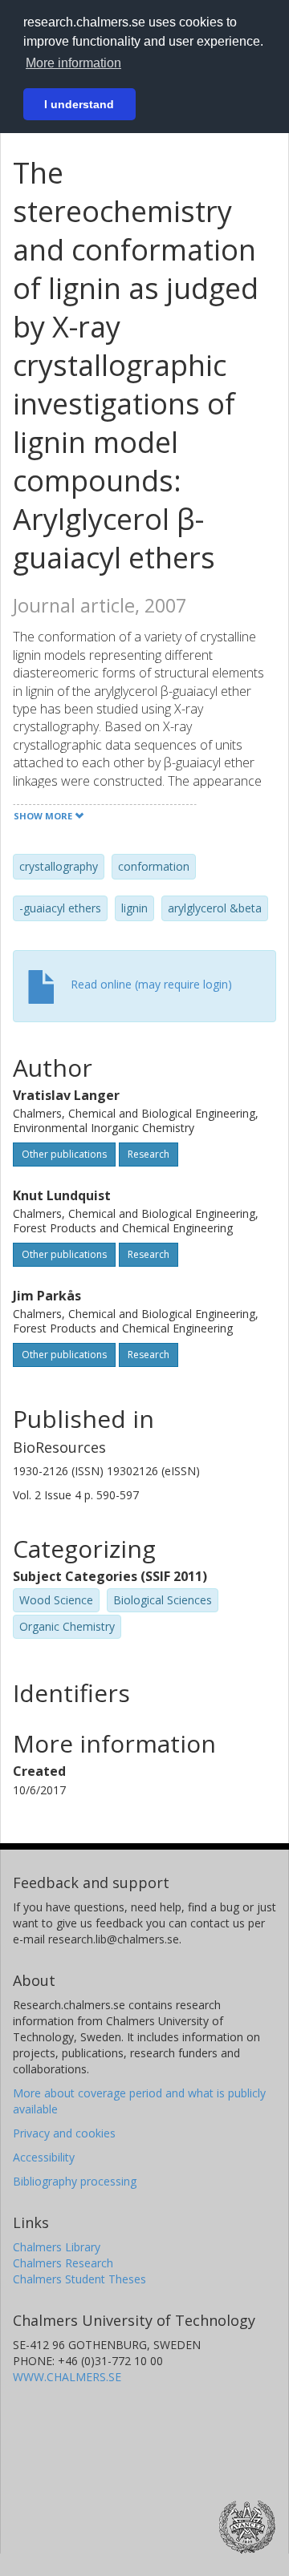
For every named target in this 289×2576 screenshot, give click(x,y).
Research (149, 1154)
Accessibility (44, 2157)
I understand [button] (79, 104)
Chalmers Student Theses (79, 2279)
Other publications (64, 1154)
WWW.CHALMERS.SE (67, 2377)
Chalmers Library (57, 2247)
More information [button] (73, 63)
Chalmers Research (63, 2263)
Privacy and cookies (64, 2133)
